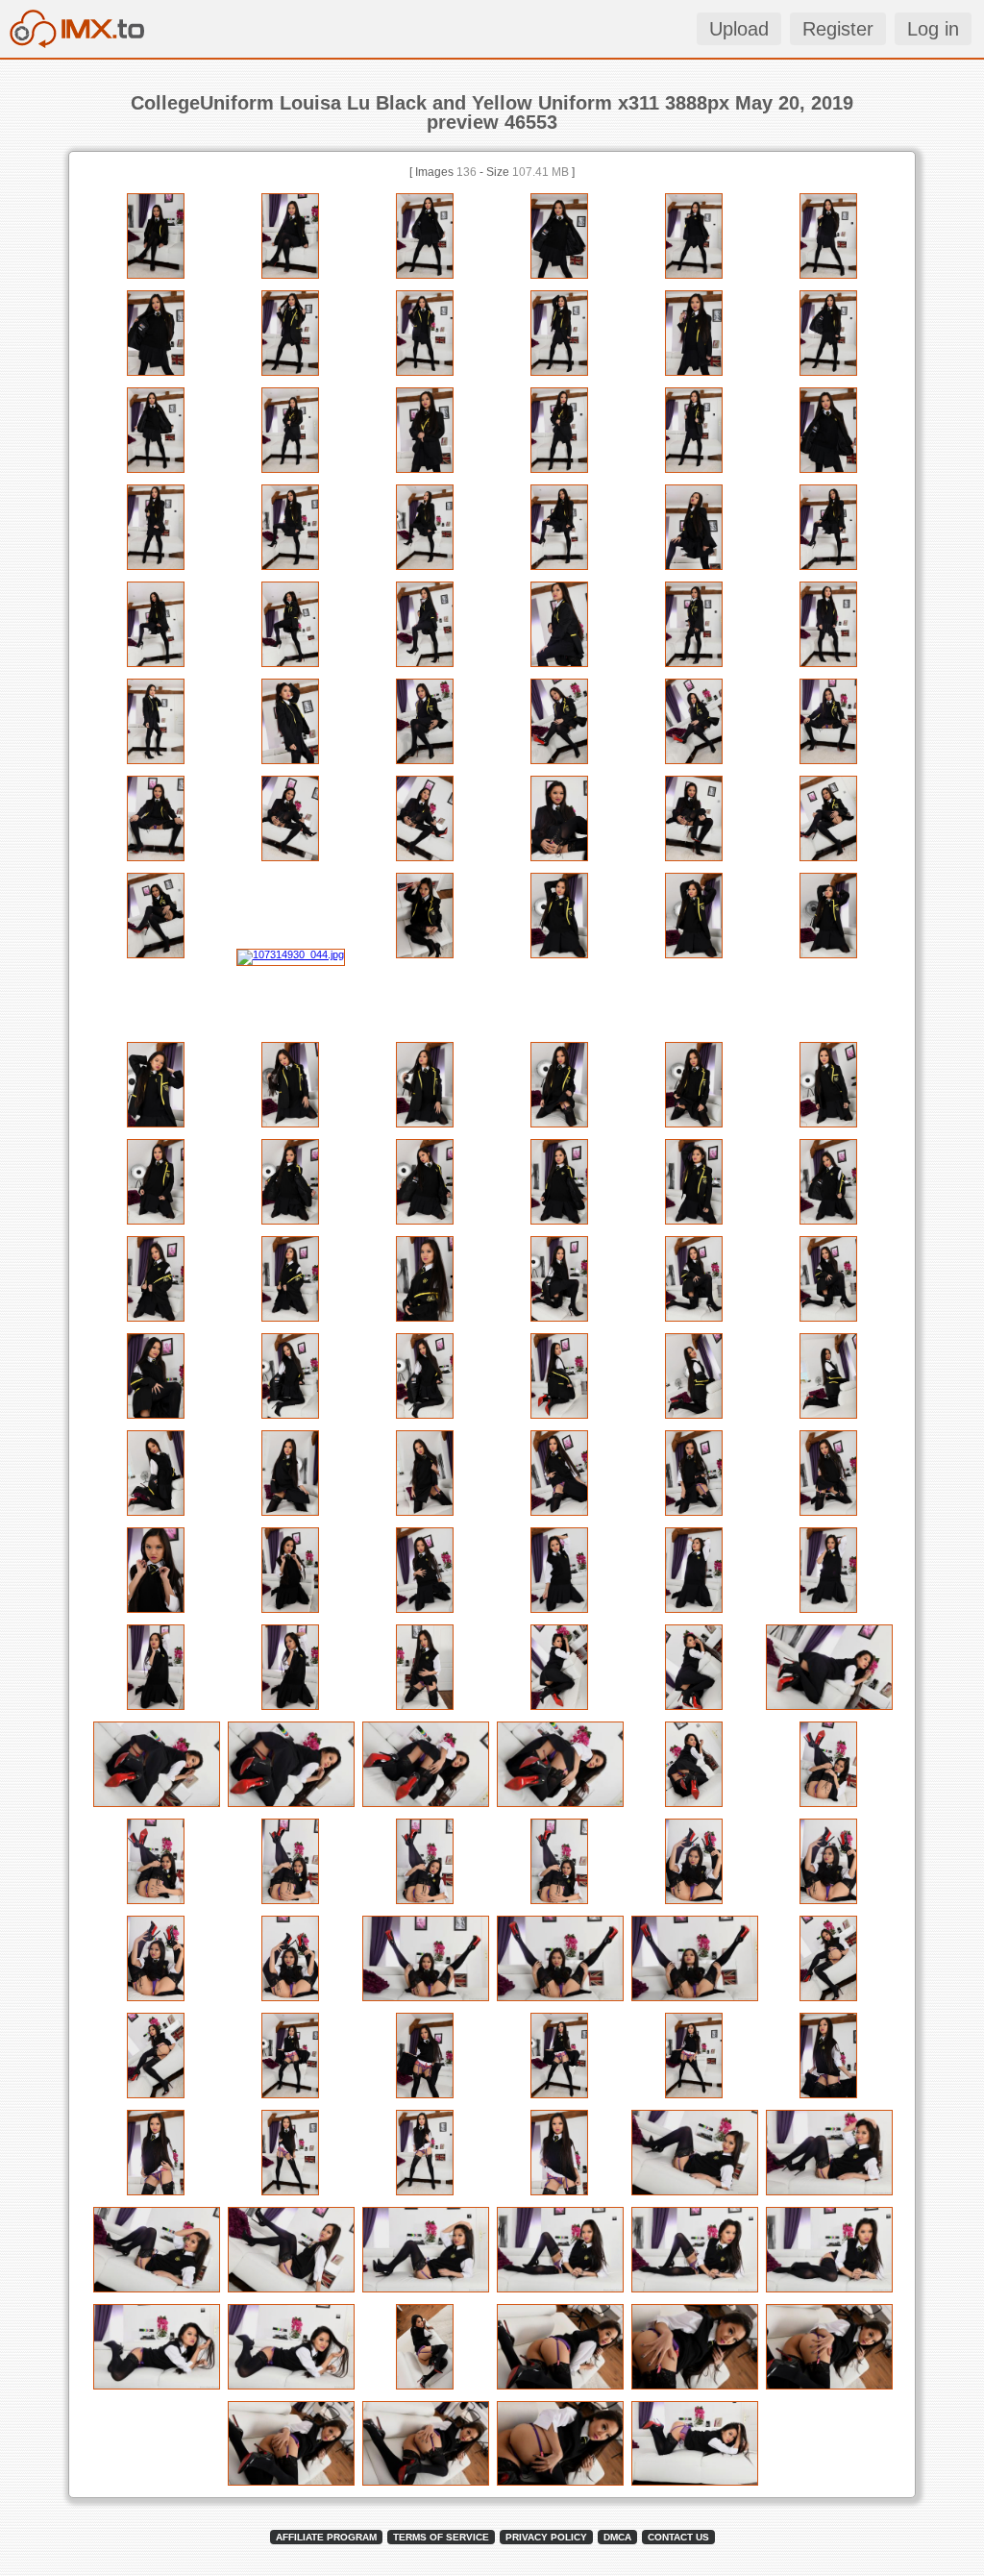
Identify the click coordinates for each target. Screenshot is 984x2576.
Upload (739, 29)
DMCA (617, 2537)
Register (838, 29)
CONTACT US (678, 2537)
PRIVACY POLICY (546, 2537)
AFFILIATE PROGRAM (326, 2537)
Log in (933, 29)
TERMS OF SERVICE (441, 2537)
